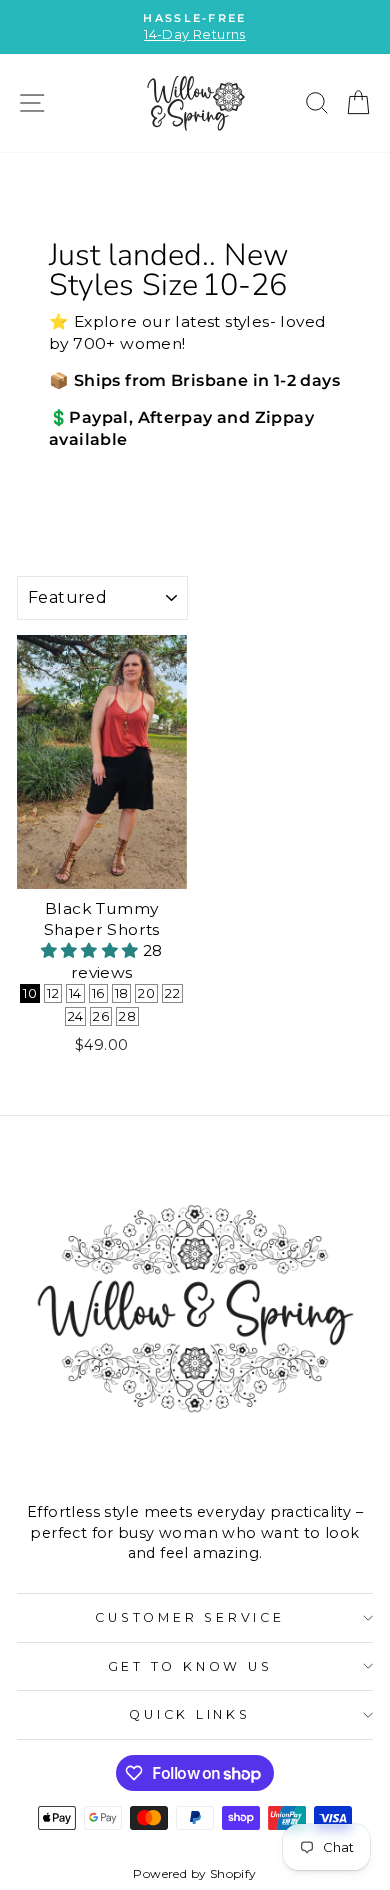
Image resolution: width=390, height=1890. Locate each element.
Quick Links (189, 1714)
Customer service (189, 1617)
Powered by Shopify (194, 1873)
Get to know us (190, 1666)
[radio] (30, 993)
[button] (92, 950)
